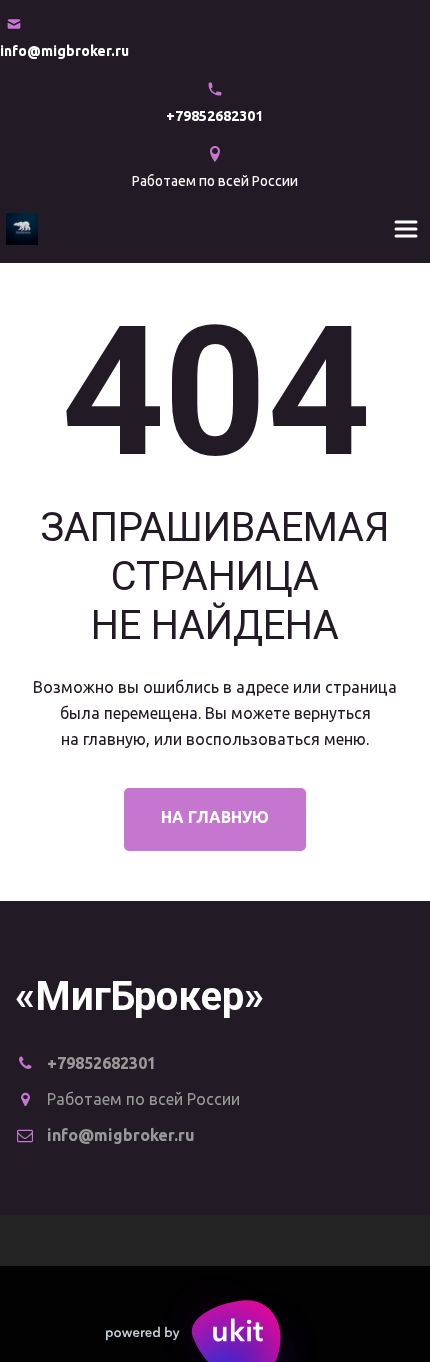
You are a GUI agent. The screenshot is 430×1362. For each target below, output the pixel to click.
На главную (215, 817)
